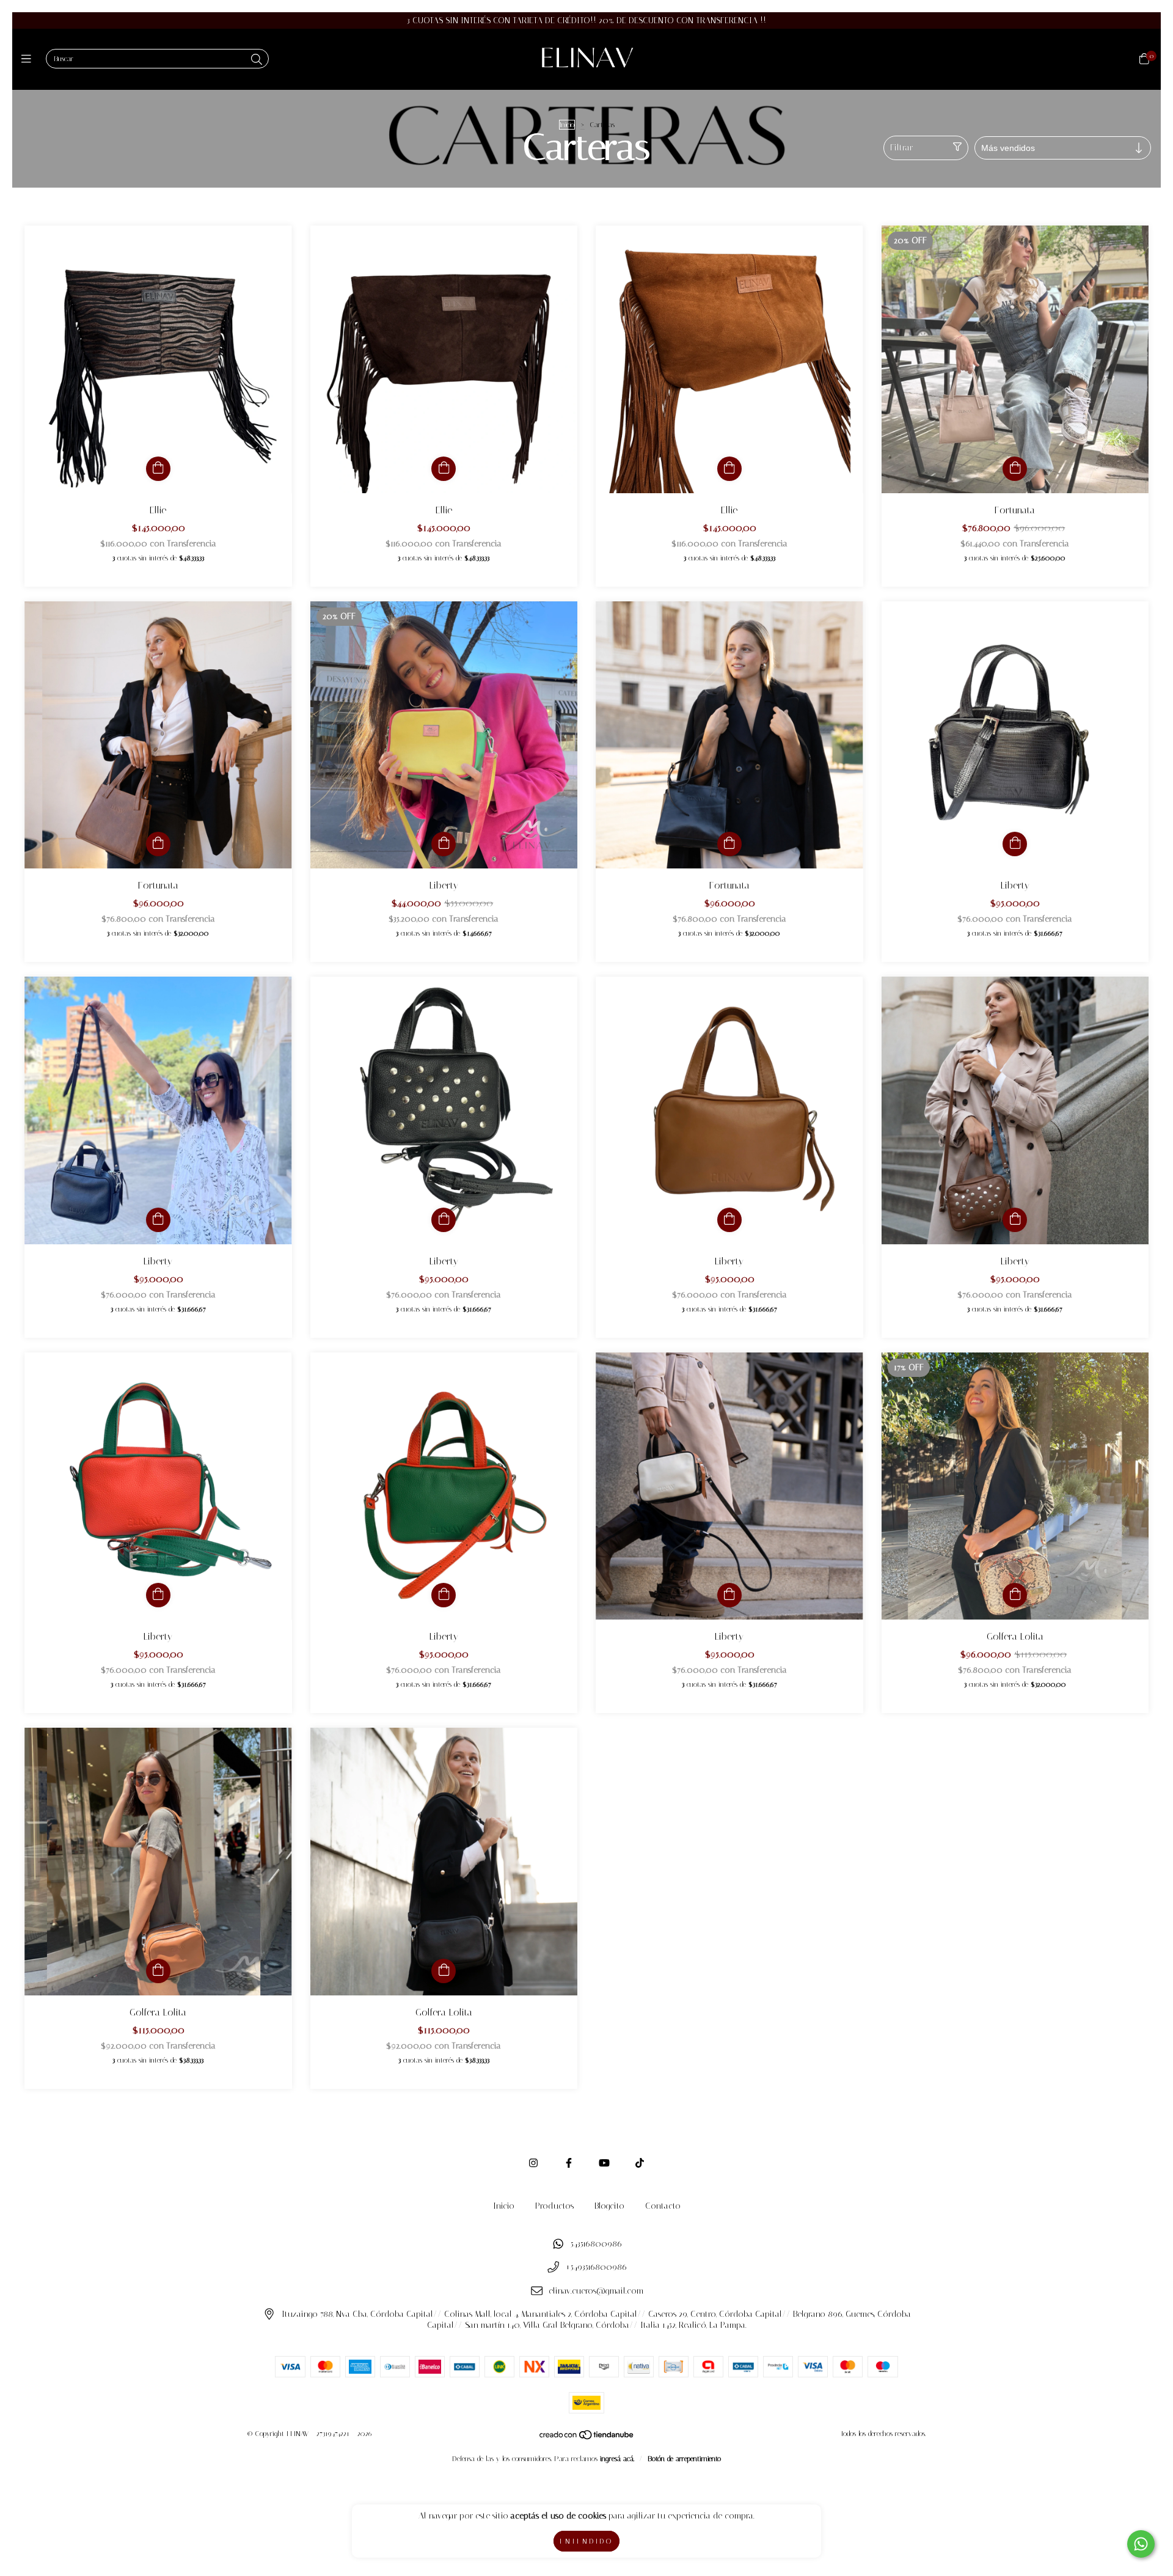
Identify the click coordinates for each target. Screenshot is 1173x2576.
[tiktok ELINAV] (640, 2163)
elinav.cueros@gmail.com (596, 2291)
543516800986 (596, 2244)
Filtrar (901, 148)
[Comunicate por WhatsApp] (1141, 2544)
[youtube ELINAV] (604, 2163)
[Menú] (29, 59)
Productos (554, 2206)
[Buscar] (257, 60)
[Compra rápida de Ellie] (158, 469)
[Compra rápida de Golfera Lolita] (1015, 1595)
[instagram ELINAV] (533, 2163)
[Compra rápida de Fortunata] (1015, 469)
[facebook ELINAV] (569, 2163)
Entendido (586, 2541)
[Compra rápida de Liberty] (444, 844)
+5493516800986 (596, 2268)
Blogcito (609, 2206)
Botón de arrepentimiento (684, 2459)
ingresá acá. (617, 2459)
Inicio (567, 125)
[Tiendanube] (587, 2438)
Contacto (663, 2206)
